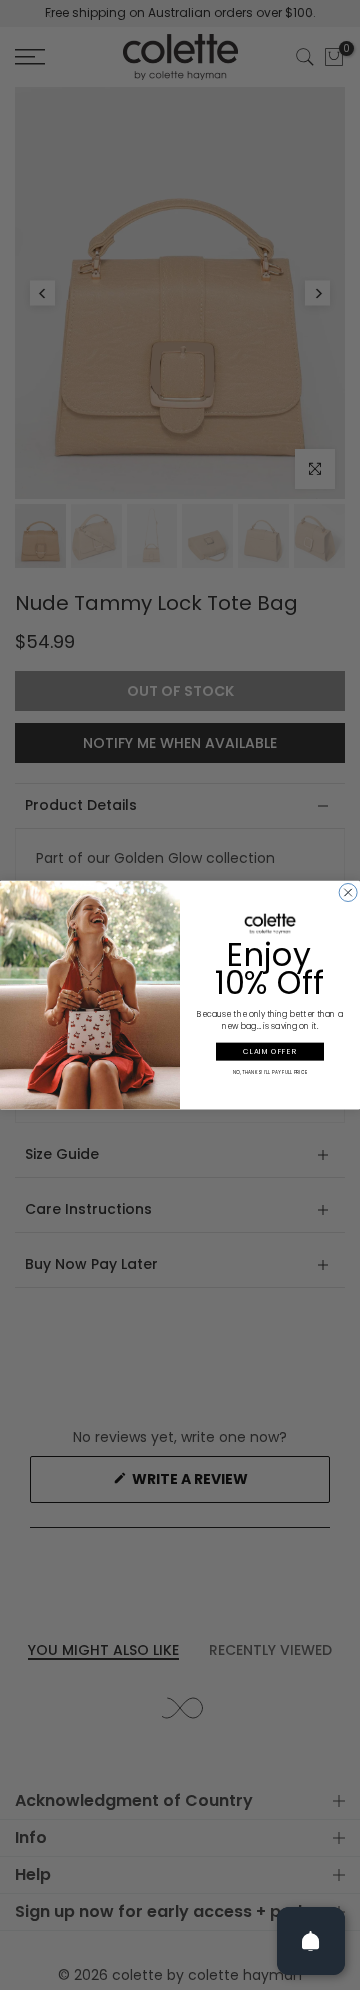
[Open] (311, 1941)
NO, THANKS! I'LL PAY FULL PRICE (270, 1072)
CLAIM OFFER (270, 1051)
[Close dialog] (348, 892)
